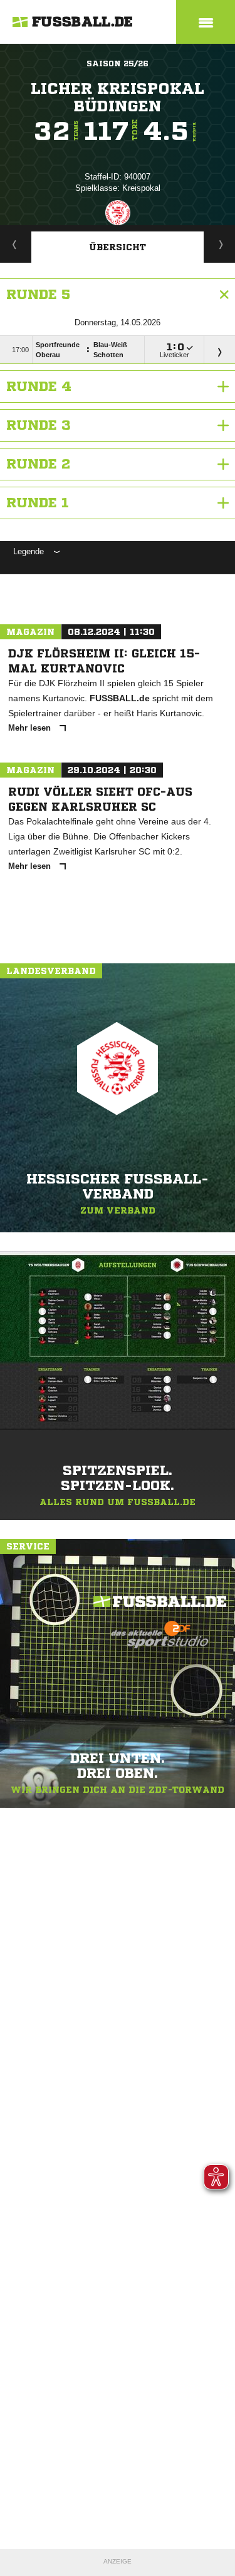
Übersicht (118, 247)
